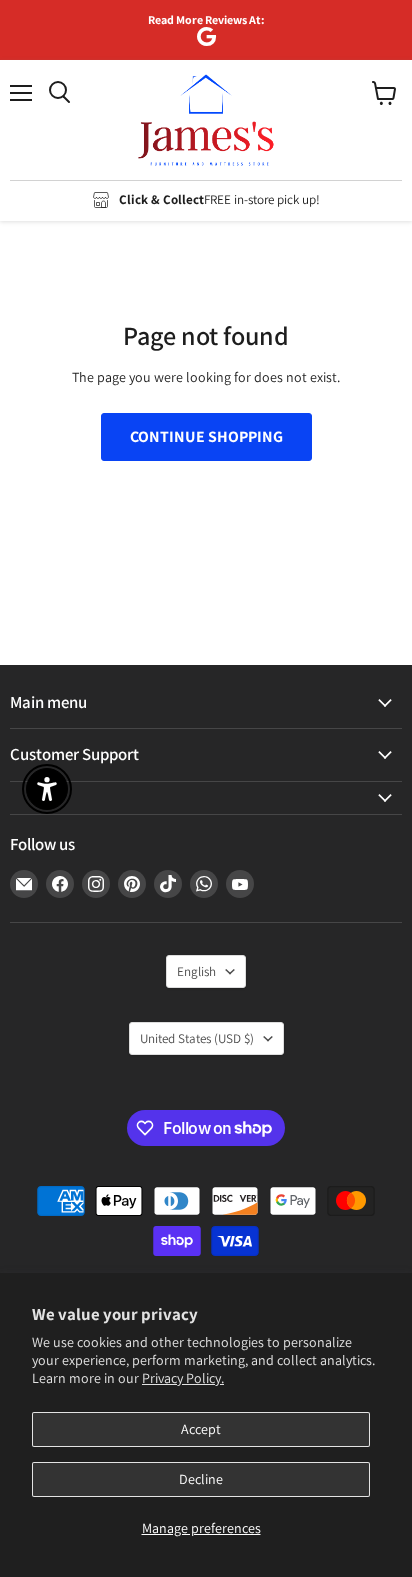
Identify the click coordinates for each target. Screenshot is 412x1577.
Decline (201, 1479)
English (196, 971)
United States (197, 1038)
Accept (201, 1429)
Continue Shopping (206, 436)
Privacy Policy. (183, 1378)
